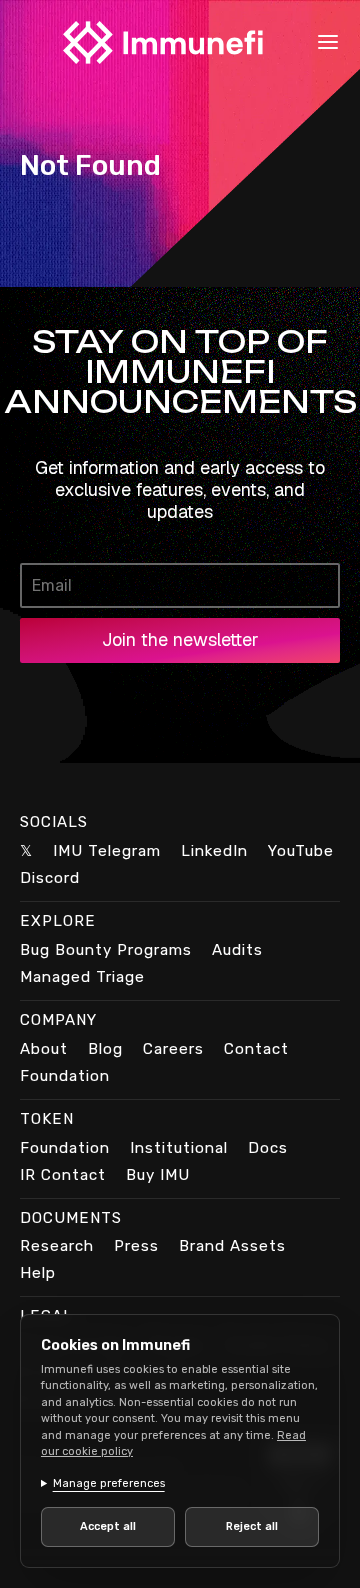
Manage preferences (109, 1483)
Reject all (241, 1526)
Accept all (104, 1526)
